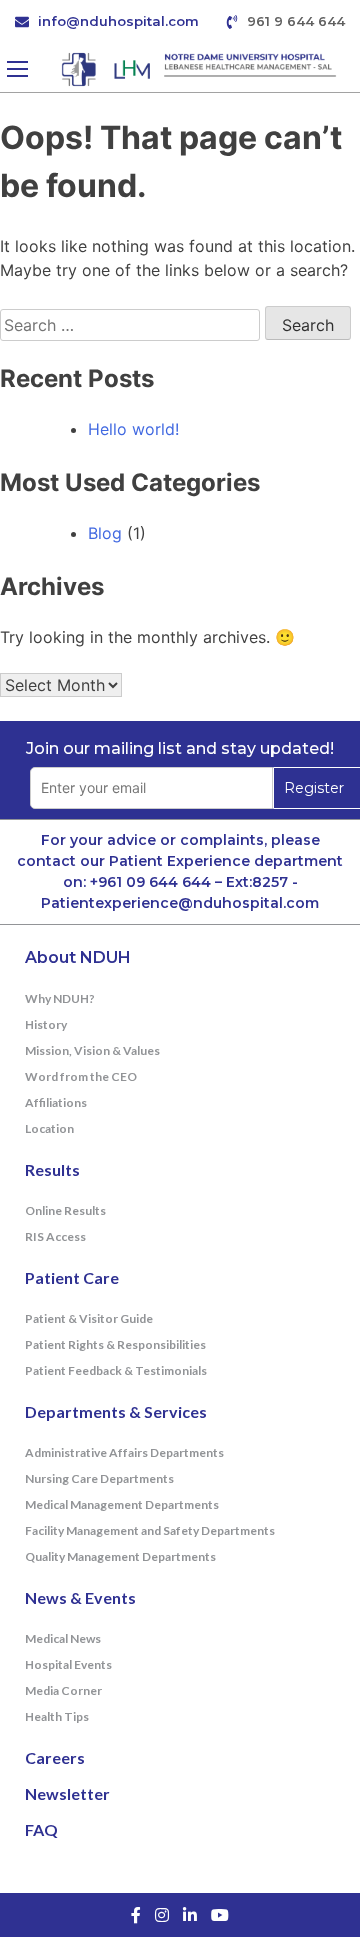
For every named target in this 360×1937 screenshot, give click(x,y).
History (46, 1024)
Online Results (65, 1210)
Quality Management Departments (120, 1556)
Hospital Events (68, 1664)
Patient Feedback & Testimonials (116, 1370)
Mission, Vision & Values (92, 1050)
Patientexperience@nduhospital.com (180, 903)
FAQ (41, 1829)
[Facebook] (136, 1915)
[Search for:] (132, 325)
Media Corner (63, 1690)
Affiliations (56, 1102)
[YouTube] (220, 1915)
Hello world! (133, 429)
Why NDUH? (60, 998)
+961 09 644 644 (150, 882)
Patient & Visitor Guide (89, 1318)
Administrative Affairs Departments (124, 1452)
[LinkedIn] (190, 1915)
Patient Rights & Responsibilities (115, 1344)
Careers (55, 1757)
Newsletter (67, 1793)
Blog (105, 533)
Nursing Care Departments (99, 1478)
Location (49, 1128)
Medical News (63, 1638)
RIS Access (55, 1236)
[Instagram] (162, 1915)
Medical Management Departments (122, 1504)
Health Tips (57, 1716)
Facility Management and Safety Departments (150, 1530)
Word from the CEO (81, 1076)
